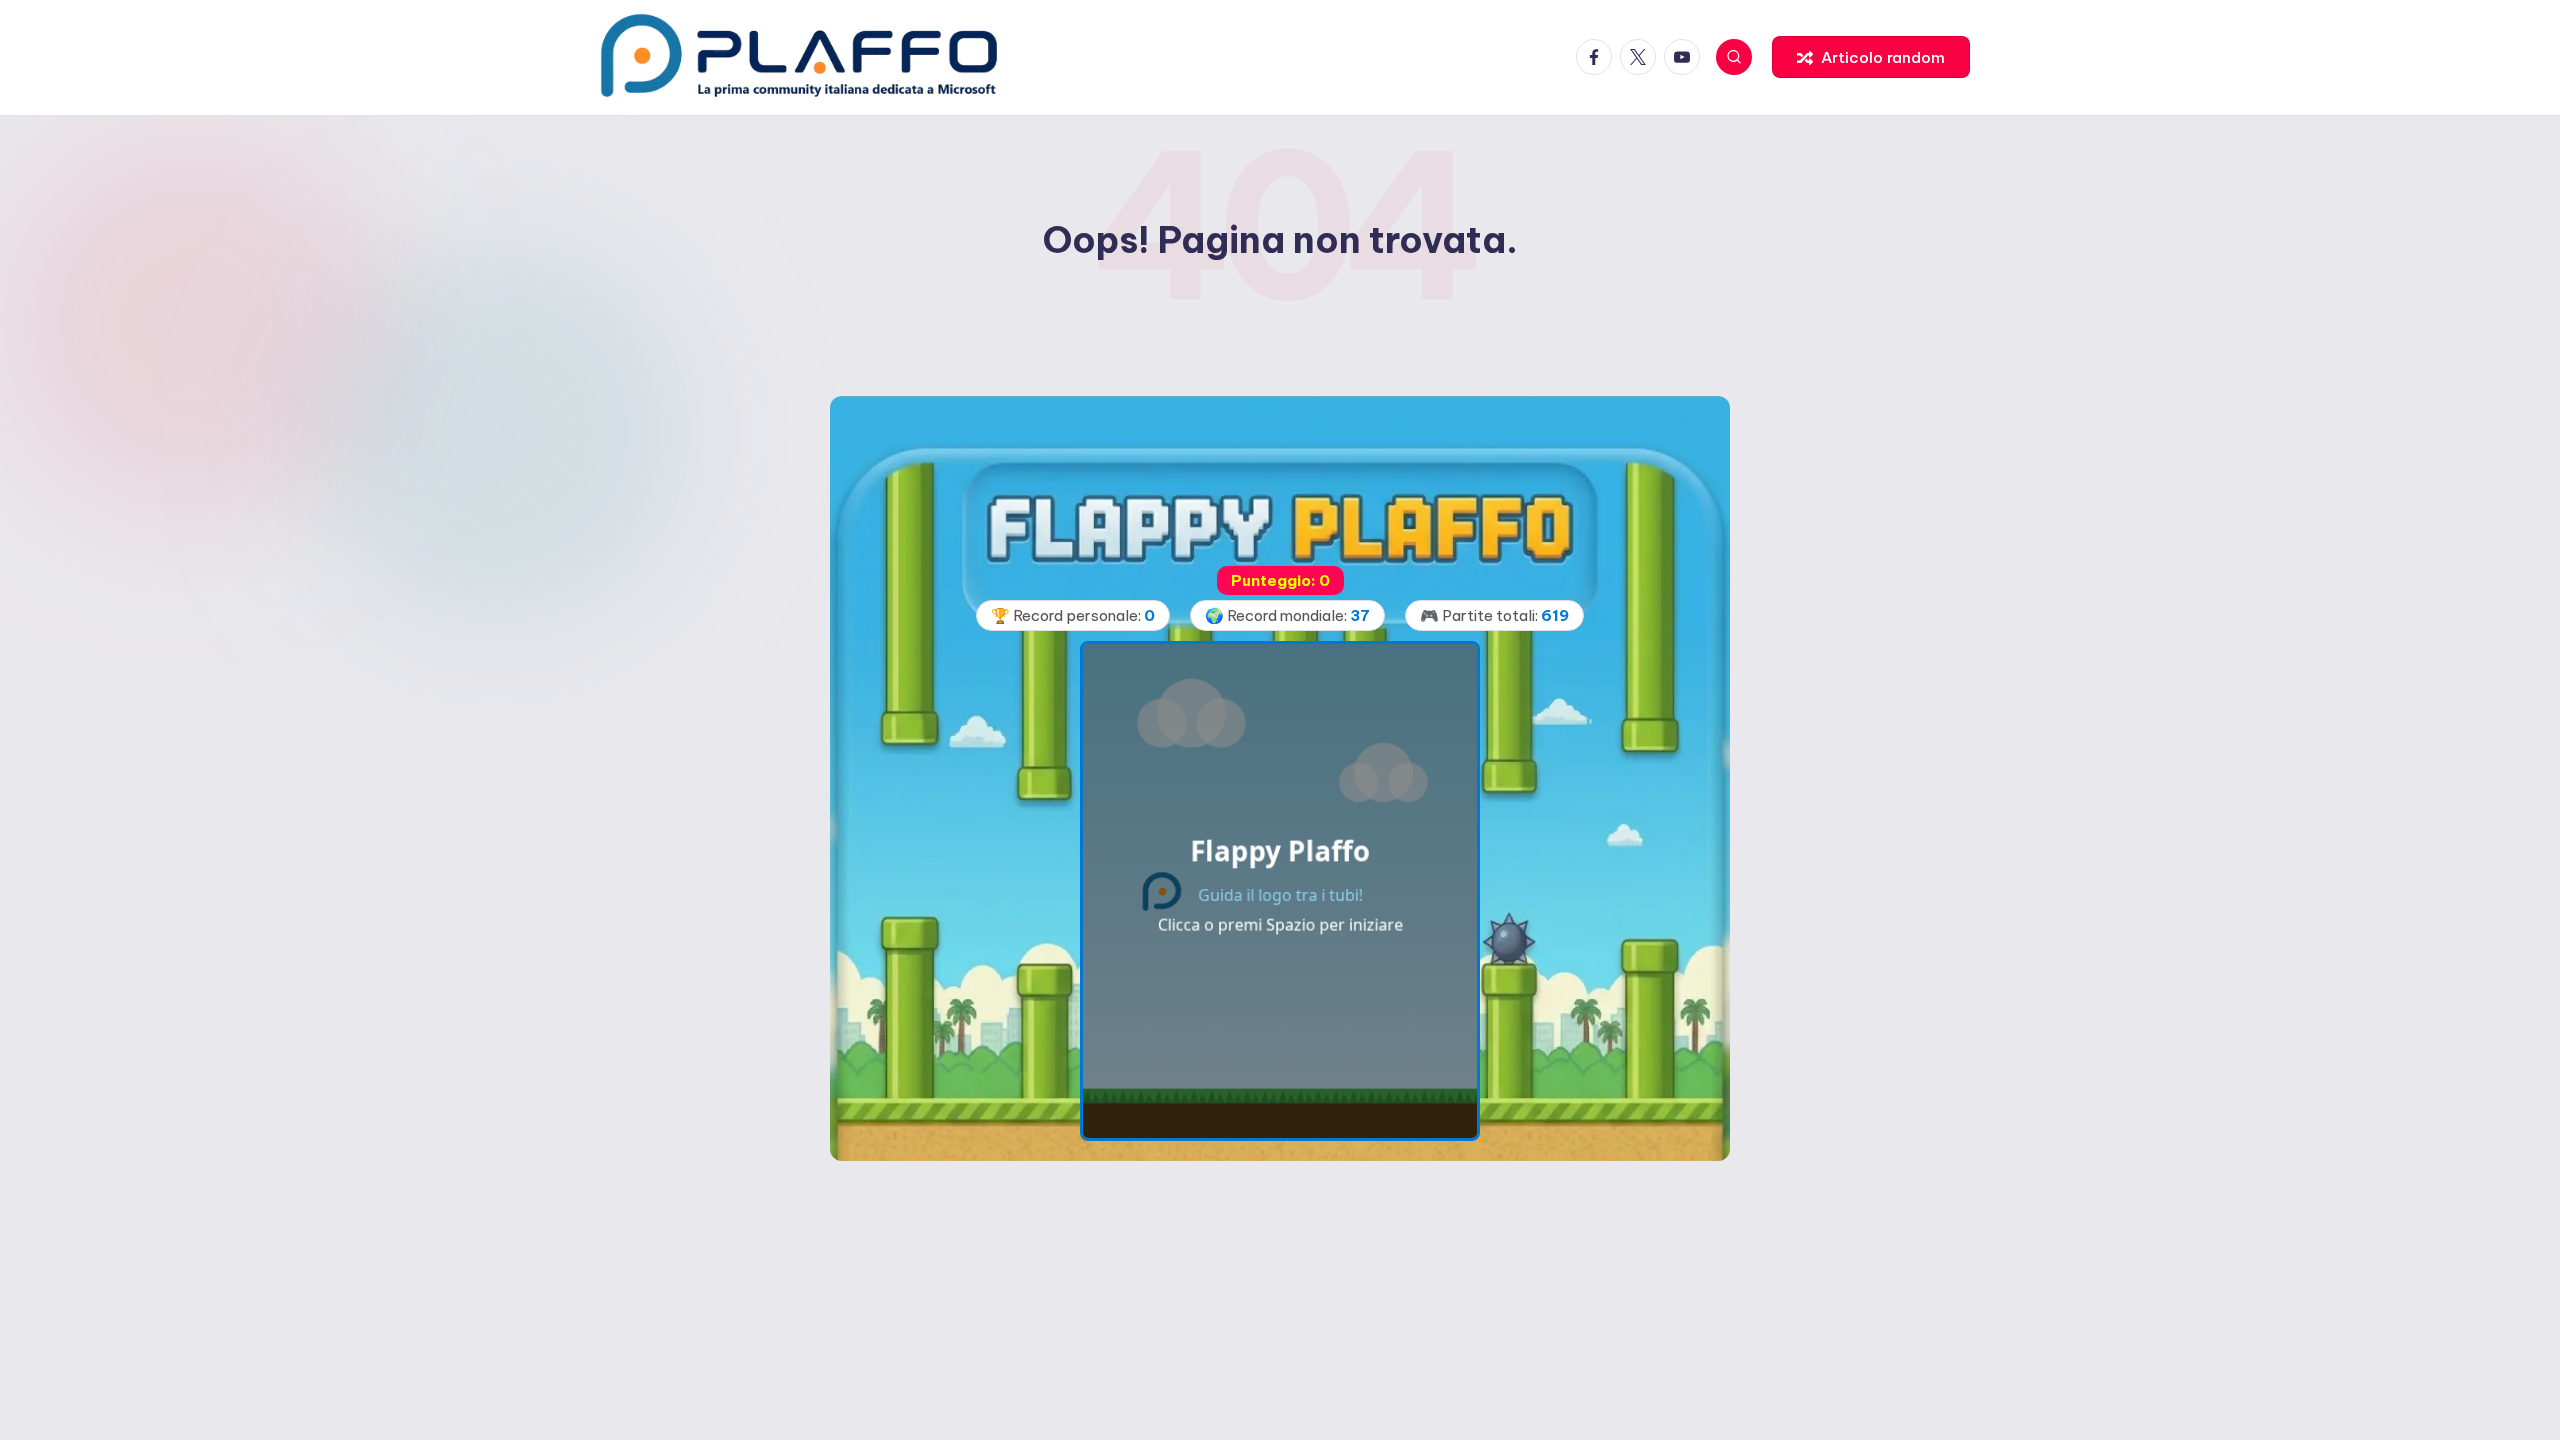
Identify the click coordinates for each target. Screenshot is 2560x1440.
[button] (1871, 57)
